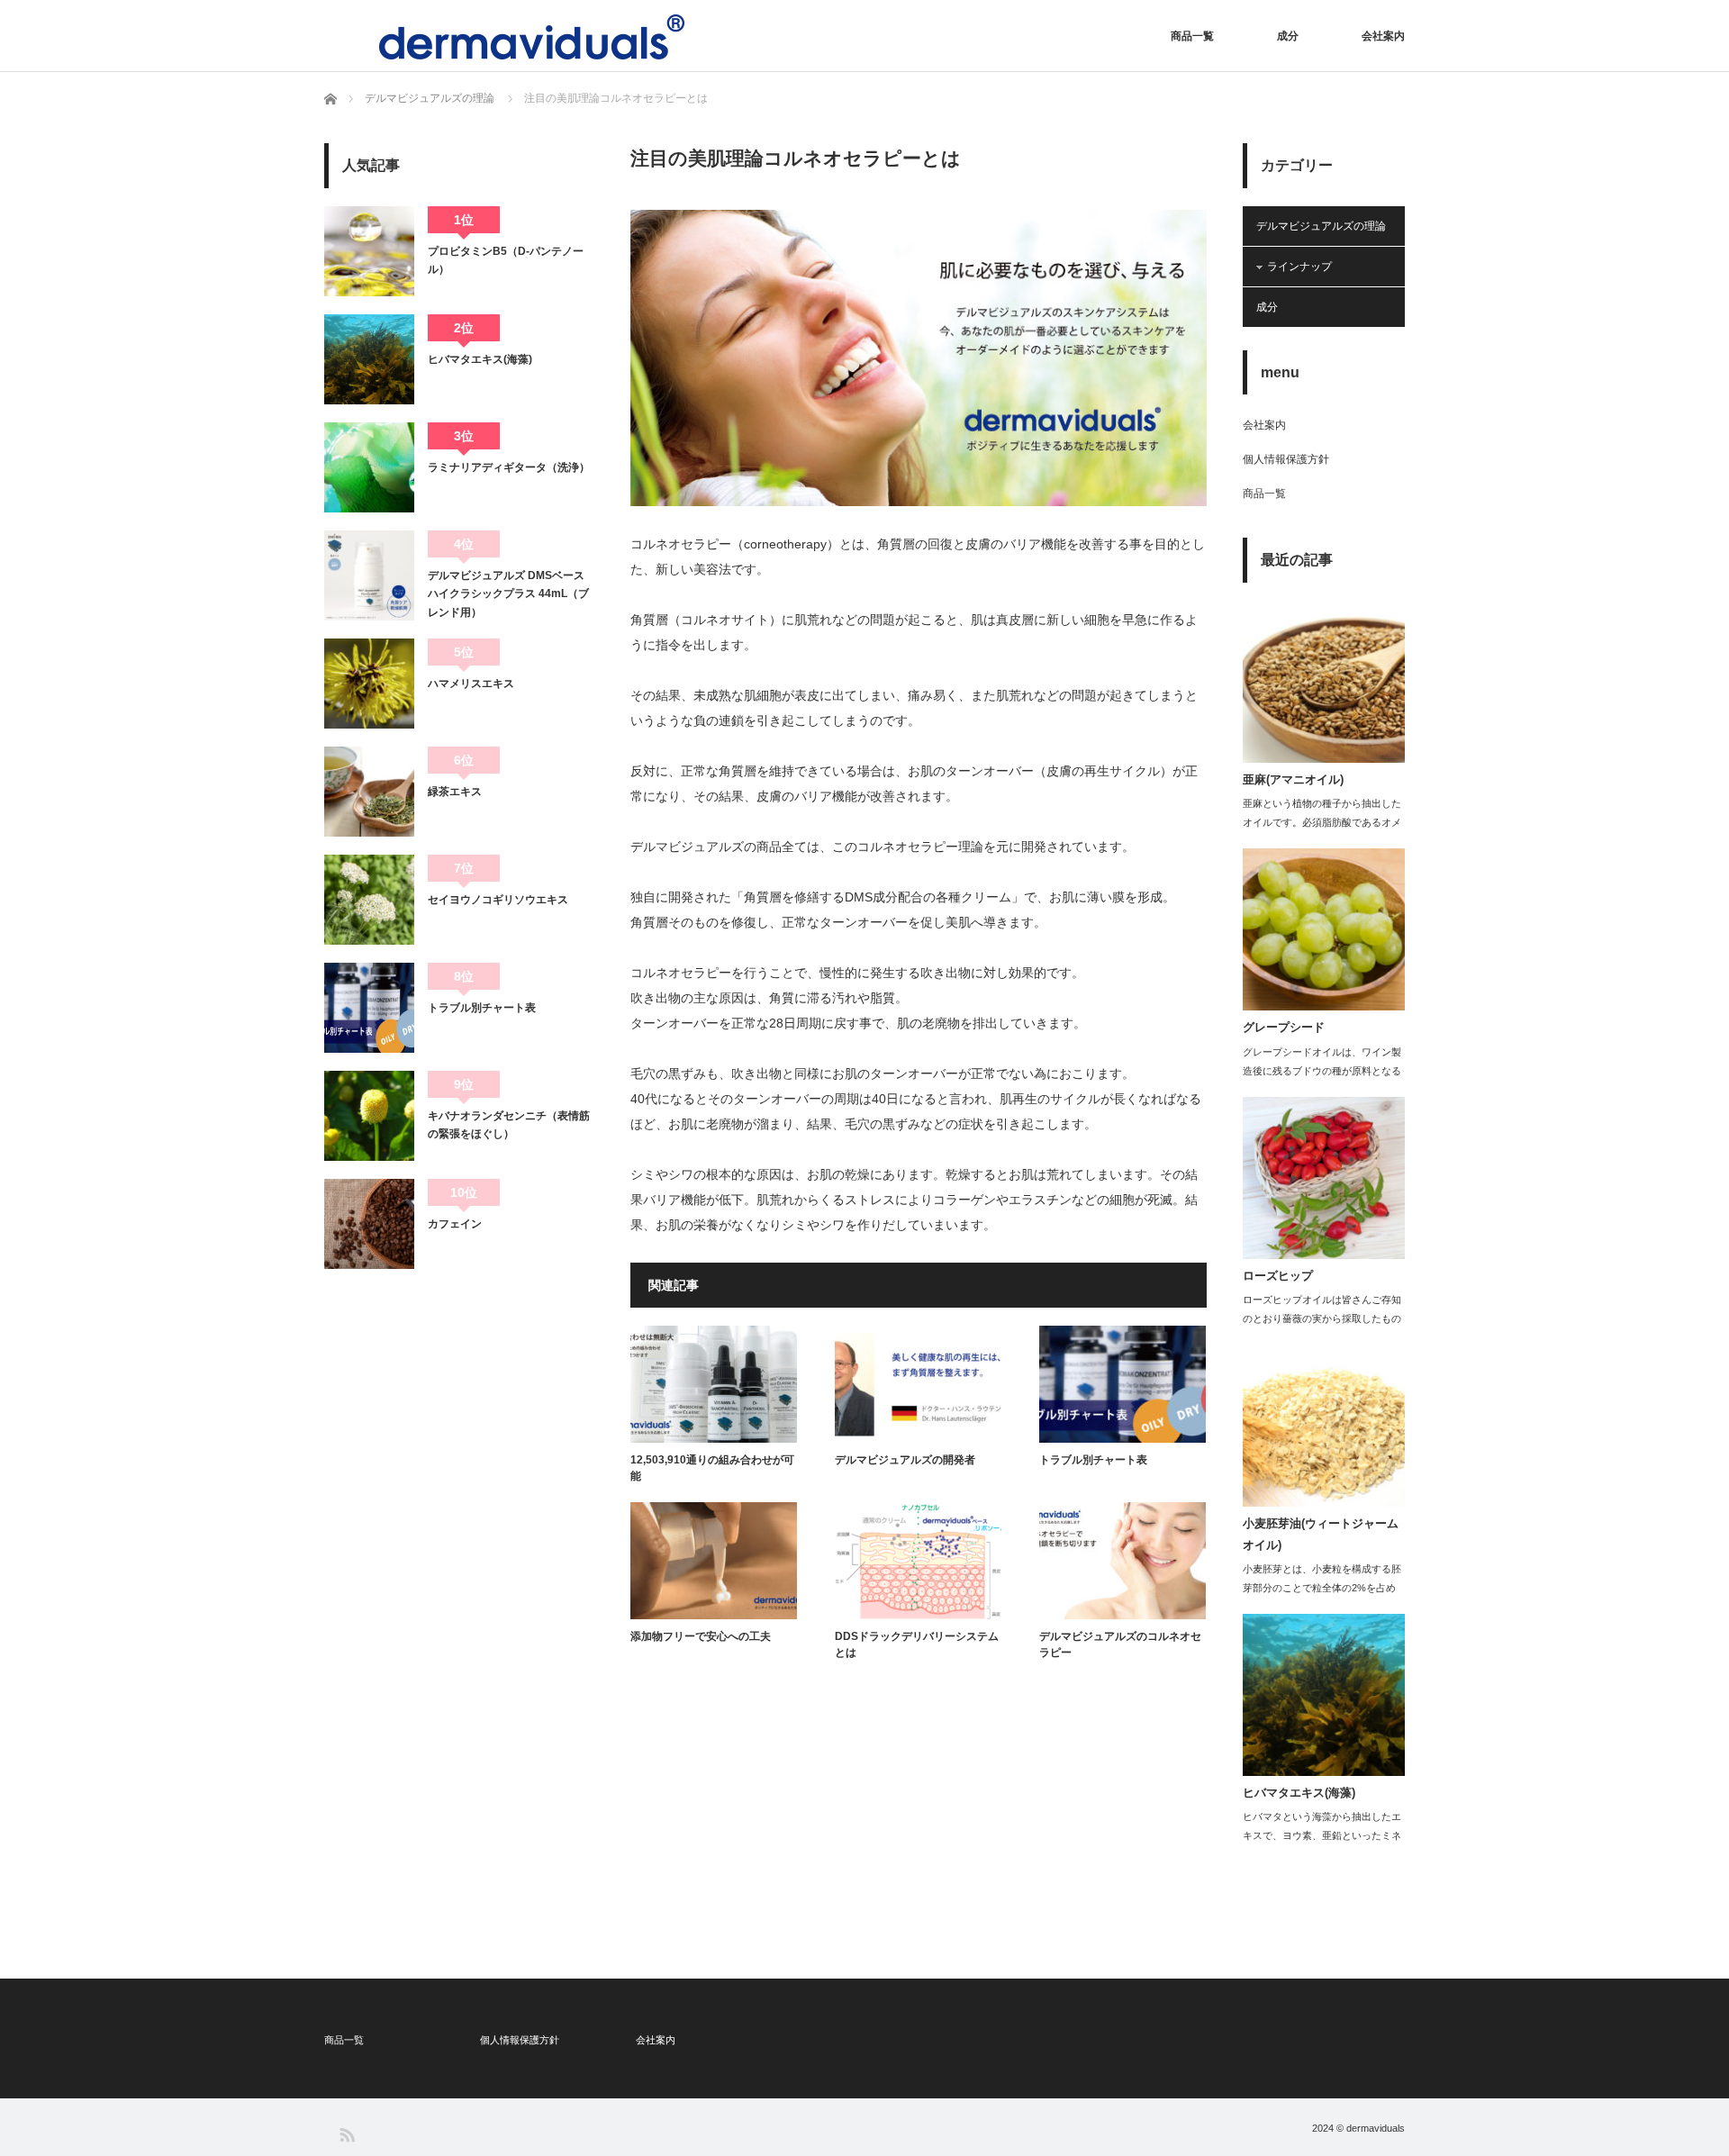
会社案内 (1383, 36)
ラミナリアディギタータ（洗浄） (509, 467)
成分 (1288, 36)
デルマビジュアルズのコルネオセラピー (1120, 1644)
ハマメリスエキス (471, 684)
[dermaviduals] (532, 37)
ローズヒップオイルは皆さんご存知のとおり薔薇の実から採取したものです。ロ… (1322, 1318)
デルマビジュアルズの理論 (1321, 226)
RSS (346, 2134)
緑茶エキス (455, 792)
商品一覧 (1192, 36)
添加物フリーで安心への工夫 (701, 1636)
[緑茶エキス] (369, 792)
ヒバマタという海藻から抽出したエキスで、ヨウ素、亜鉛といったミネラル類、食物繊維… (1322, 1835)
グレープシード (1284, 1027)
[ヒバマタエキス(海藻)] (369, 359)
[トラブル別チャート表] (369, 1008)
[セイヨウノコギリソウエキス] (369, 900)
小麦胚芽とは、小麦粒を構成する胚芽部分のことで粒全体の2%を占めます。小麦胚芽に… (1322, 1588)
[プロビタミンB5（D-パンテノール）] (369, 251)
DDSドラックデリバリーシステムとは (917, 1644)
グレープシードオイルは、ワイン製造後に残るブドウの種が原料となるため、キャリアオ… (1322, 1071)
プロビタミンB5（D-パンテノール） (506, 260)
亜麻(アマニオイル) (1293, 779)
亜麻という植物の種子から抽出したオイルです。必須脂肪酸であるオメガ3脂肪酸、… (1322, 822)
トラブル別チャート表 (1093, 1460)
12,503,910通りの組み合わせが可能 (712, 1468)
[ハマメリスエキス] (369, 684)
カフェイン (455, 1224)
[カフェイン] (369, 1224)
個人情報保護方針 (1286, 459)
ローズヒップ (1278, 1276)
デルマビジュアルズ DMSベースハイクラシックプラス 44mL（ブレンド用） (508, 594)
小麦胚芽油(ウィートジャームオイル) (1321, 1534)
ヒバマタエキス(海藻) (480, 359)
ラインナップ (1299, 267)
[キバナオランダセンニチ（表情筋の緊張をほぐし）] (369, 1116)
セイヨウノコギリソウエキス (498, 900)
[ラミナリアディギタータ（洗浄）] (369, 467)
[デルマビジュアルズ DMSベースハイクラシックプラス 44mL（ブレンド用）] (369, 575)
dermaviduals (1376, 2128)
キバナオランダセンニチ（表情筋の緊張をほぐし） (509, 1125)
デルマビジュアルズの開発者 (905, 1460)
